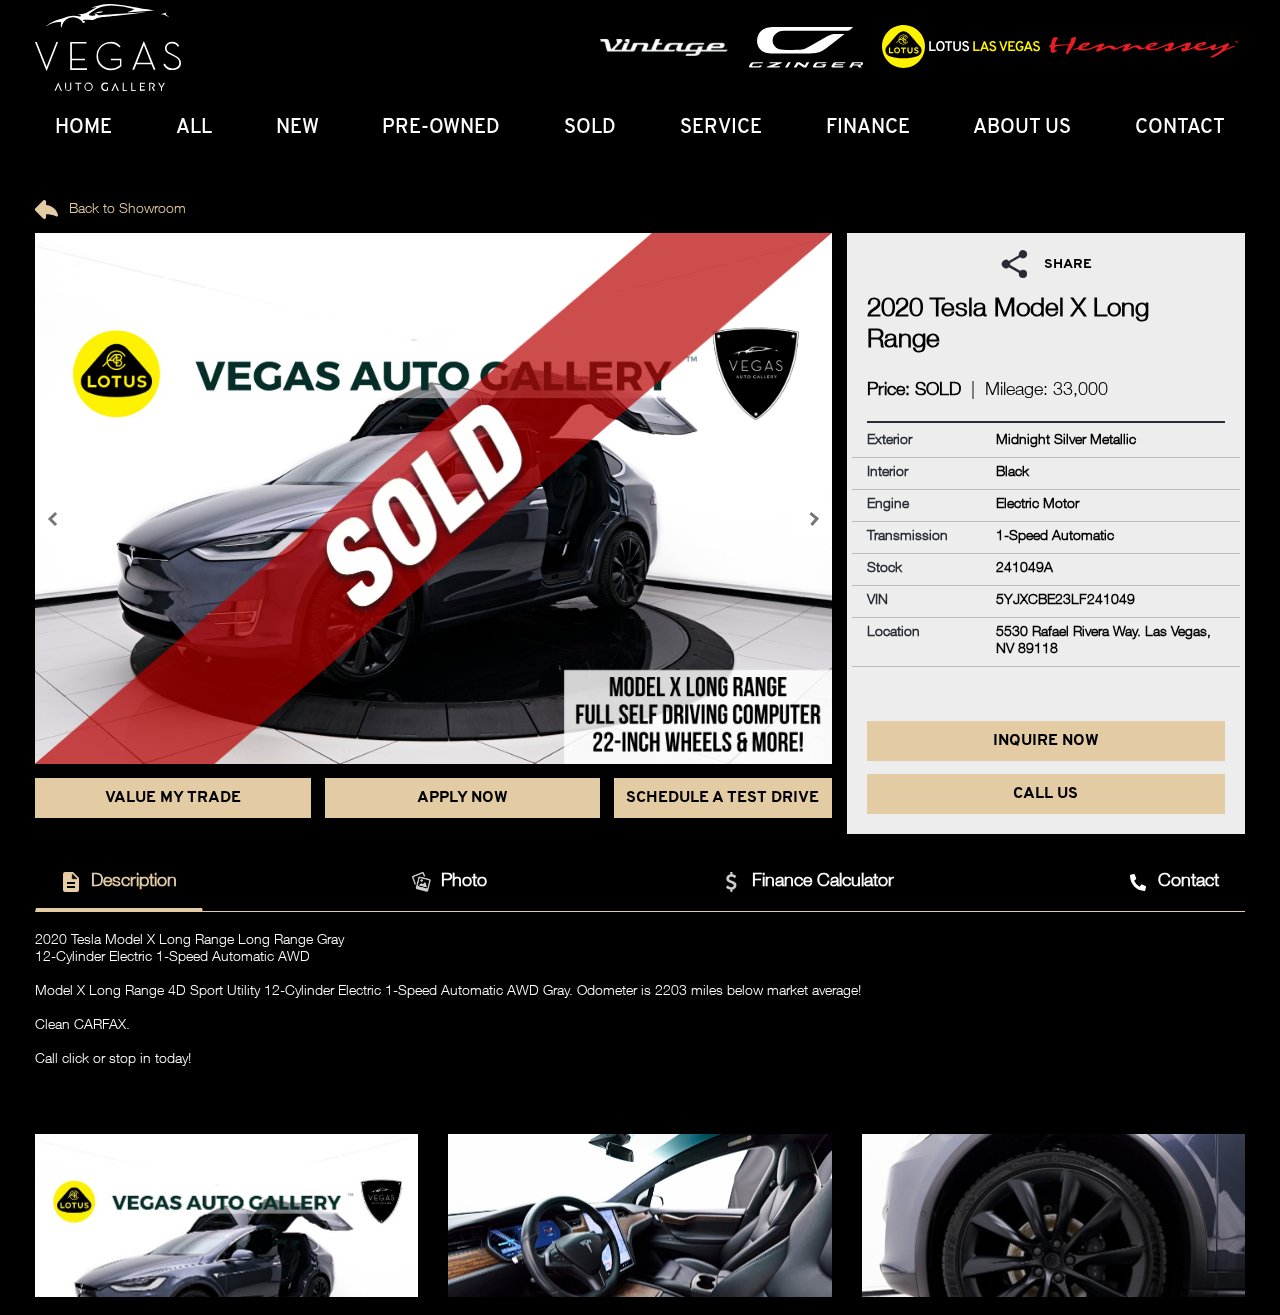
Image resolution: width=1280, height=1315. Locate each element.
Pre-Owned (441, 128)
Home (83, 128)
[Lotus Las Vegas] (108, 48)
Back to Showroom (125, 210)
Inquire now (1046, 741)
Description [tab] (134, 882)
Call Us (1045, 794)
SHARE (1068, 264)
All (194, 128)
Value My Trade (173, 798)
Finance (868, 128)
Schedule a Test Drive (722, 798)
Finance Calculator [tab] (823, 882)
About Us (1022, 128)
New (297, 128)
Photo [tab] (464, 882)
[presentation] (55, 519)
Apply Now (462, 798)
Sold (590, 128)
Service (721, 128)
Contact (1180, 128)
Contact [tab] (1188, 882)
